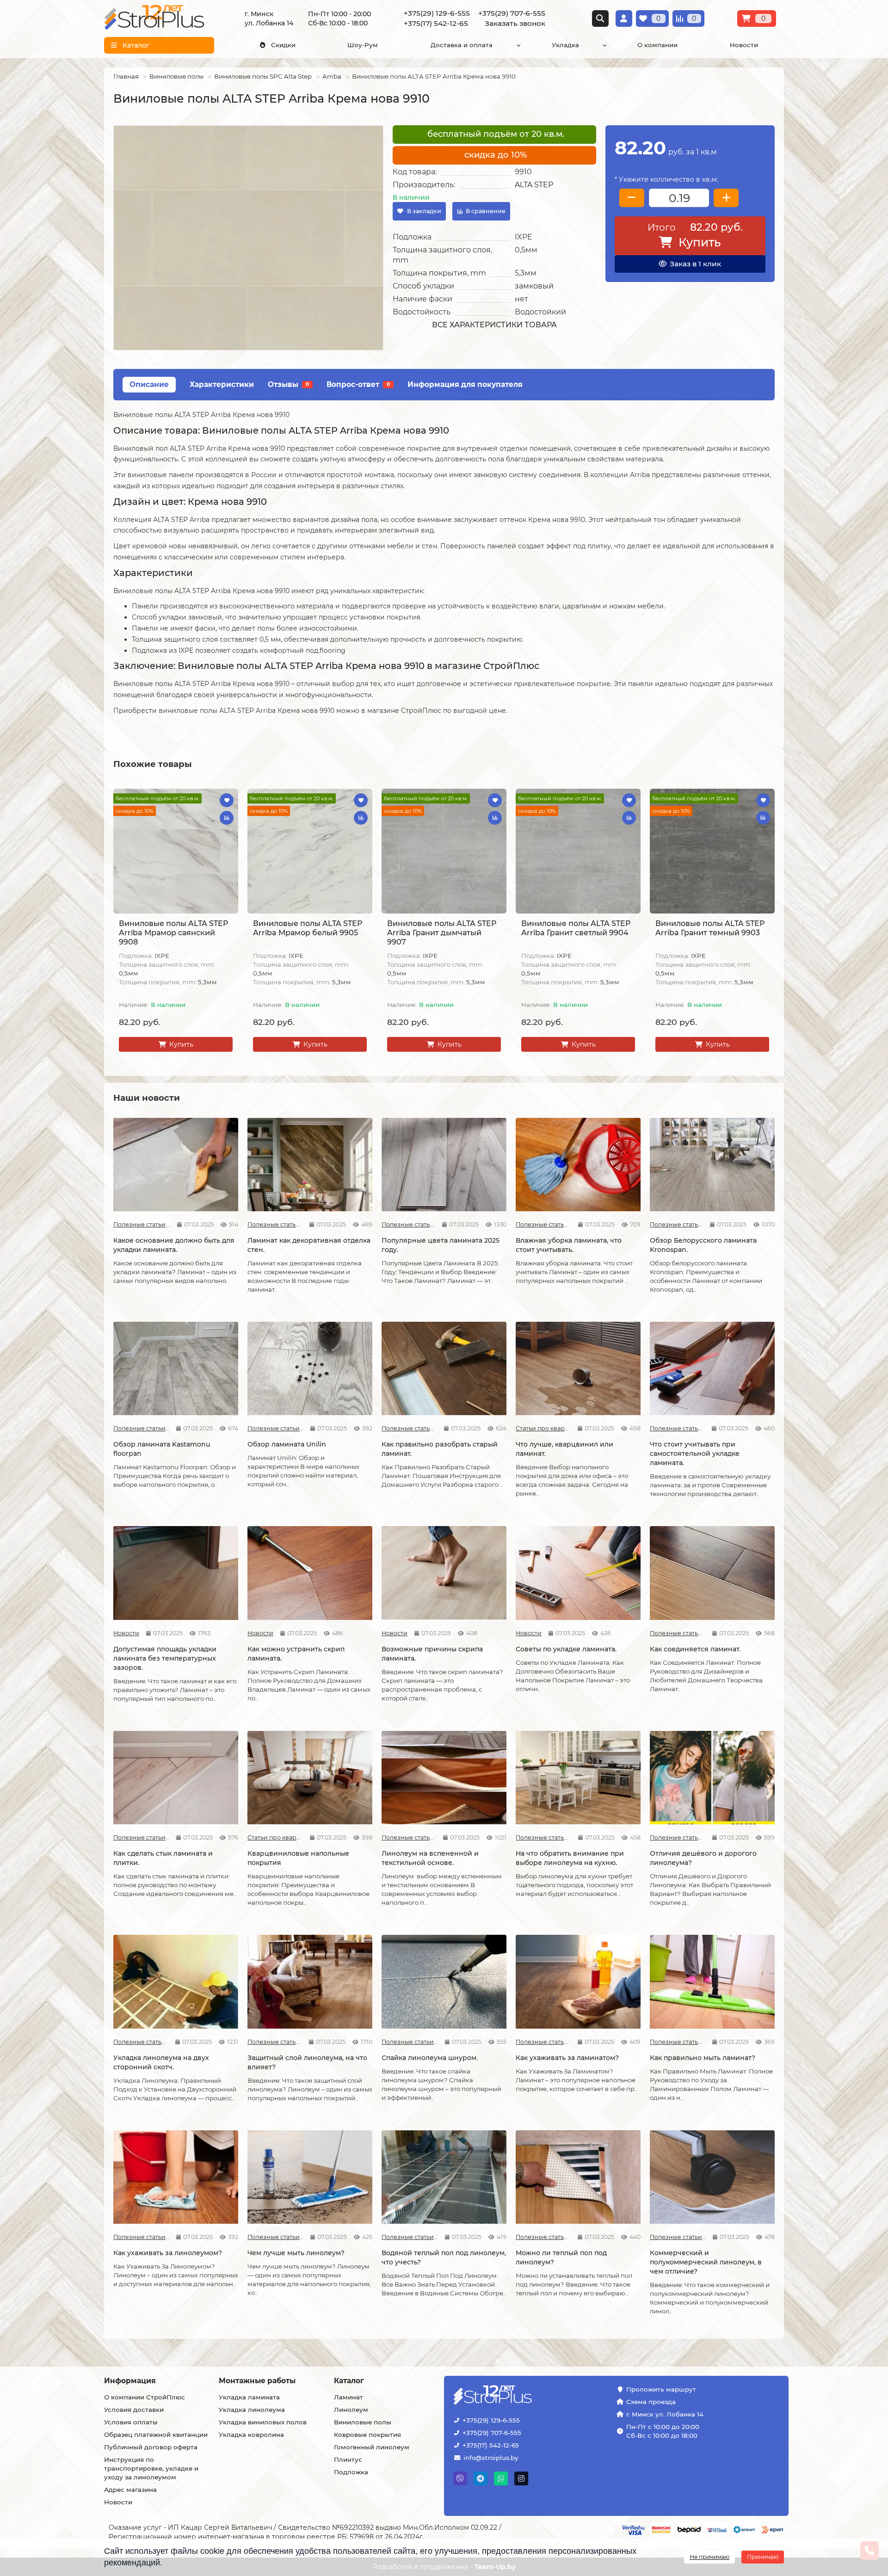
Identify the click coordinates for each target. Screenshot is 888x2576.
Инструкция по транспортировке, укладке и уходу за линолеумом (151, 2468)
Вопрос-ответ (358, 384)
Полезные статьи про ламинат (142, 1224)
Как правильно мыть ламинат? (703, 2058)
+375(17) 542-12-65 (491, 2445)
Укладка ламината (249, 2397)
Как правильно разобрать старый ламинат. (440, 1449)
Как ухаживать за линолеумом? (168, 2253)
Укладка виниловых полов (263, 2422)
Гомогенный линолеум (372, 2447)
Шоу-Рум (363, 45)
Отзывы (288, 384)
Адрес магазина (130, 2490)
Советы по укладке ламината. (566, 1649)
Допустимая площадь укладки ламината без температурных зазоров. (165, 1658)
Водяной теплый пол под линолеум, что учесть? (444, 2257)
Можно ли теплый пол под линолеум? (561, 2257)
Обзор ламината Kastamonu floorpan (162, 1449)
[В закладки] (227, 800)
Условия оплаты (131, 2422)
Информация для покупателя (465, 384)
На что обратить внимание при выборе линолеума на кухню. (570, 1858)
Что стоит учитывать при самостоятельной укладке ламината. (695, 1454)
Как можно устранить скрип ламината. (296, 1654)
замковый (534, 286)
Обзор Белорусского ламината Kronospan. (703, 1245)
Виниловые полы (176, 76)
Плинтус (348, 2459)
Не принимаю (709, 2557)
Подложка (351, 2472)
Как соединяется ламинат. (695, 1649)
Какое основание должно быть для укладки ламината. (174, 1245)
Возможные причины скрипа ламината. (432, 1654)
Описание (149, 384)
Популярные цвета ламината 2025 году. (441, 1245)
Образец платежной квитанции (156, 2435)
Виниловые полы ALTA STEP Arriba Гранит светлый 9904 (576, 928)
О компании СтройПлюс (145, 2397)
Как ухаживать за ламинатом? (567, 2058)
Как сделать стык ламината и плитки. (163, 1858)
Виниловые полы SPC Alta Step (263, 76)
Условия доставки (134, 2410)
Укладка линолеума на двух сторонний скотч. (161, 2062)
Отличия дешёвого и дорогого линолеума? (703, 1858)
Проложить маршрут (661, 2389)
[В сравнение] (227, 818)
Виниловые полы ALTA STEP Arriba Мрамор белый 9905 (308, 928)
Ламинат (348, 2397)
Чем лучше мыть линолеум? (296, 2253)
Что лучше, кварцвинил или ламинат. (564, 1449)
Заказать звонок (515, 23)
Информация (130, 2381)
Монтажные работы (257, 2381)
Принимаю (763, 2557)
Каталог (349, 2381)
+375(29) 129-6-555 (491, 2420)
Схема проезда (651, 2402)
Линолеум (351, 2410)
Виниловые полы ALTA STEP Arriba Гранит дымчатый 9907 (442, 933)
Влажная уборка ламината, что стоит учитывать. (569, 1245)
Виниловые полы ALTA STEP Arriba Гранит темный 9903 (710, 928)
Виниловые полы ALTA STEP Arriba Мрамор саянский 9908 (174, 933)
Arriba (332, 76)
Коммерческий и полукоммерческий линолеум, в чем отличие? (706, 2262)
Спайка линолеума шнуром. (430, 2058)
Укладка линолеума (252, 2410)
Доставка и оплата (462, 45)
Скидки (283, 45)
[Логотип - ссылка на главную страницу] (521, 2396)
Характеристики (222, 384)
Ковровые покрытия (367, 2435)
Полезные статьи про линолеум (409, 1837)
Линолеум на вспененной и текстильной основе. (430, 1858)
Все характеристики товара (494, 325)
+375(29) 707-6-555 (492, 2433)
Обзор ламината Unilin (287, 1444)
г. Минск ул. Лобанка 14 (665, 2414)
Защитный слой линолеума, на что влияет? (307, 2062)
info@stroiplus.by (491, 2458)
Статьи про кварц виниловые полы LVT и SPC (543, 1428)
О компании (657, 45)
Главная (126, 76)
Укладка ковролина (251, 2435)
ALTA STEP (534, 185)
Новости (744, 45)
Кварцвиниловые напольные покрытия (298, 1858)
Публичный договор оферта (151, 2447)
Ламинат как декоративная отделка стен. (309, 1245)
